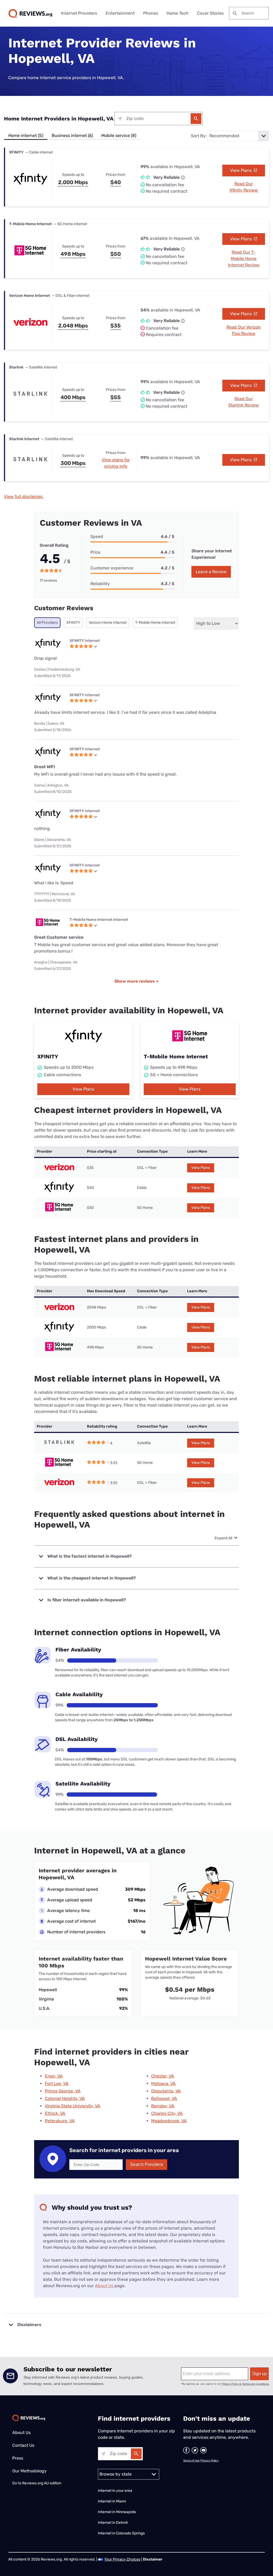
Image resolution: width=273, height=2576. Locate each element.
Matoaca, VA (163, 2083)
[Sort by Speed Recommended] (238, 136)
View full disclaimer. (24, 497)
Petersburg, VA (60, 2121)
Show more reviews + (136, 981)
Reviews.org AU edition (42, 2483)
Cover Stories (210, 13)
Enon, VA (54, 2076)
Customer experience (112, 568)
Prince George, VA (63, 2091)
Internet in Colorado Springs (121, 2533)
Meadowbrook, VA (169, 2121)
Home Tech (178, 13)
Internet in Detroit (113, 2523)
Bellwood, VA (164, 2098)
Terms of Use (191, 2461)
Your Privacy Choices (122, 2559)
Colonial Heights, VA (65, 2098)
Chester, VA (163, 2076)
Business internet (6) (72, 135)
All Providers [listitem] (47, 623)
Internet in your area (115, 2491)
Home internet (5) (26, 135)
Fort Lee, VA (57, 2083)
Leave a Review (211, 572)
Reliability (100, 584)
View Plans (241, 170)
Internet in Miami (112, 2501)
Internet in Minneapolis (117, 2512)
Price (95, 552)
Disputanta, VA (166, 2091)
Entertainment (120, 13)
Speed (97, 536)
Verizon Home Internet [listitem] (108, 623)
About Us (104, 2286)
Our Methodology (29, 2471)
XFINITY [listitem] (73, 623)
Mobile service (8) (119, 135)
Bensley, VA (163, 2106)
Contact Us (23, 2445)
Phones (151, 13)
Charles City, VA (167, 2113)
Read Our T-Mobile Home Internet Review (244, 259)
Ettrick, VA (55, 2113)
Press (18, 2458)
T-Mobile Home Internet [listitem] (155, 623)
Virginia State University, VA (73, 2106)
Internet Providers (79, 13)
